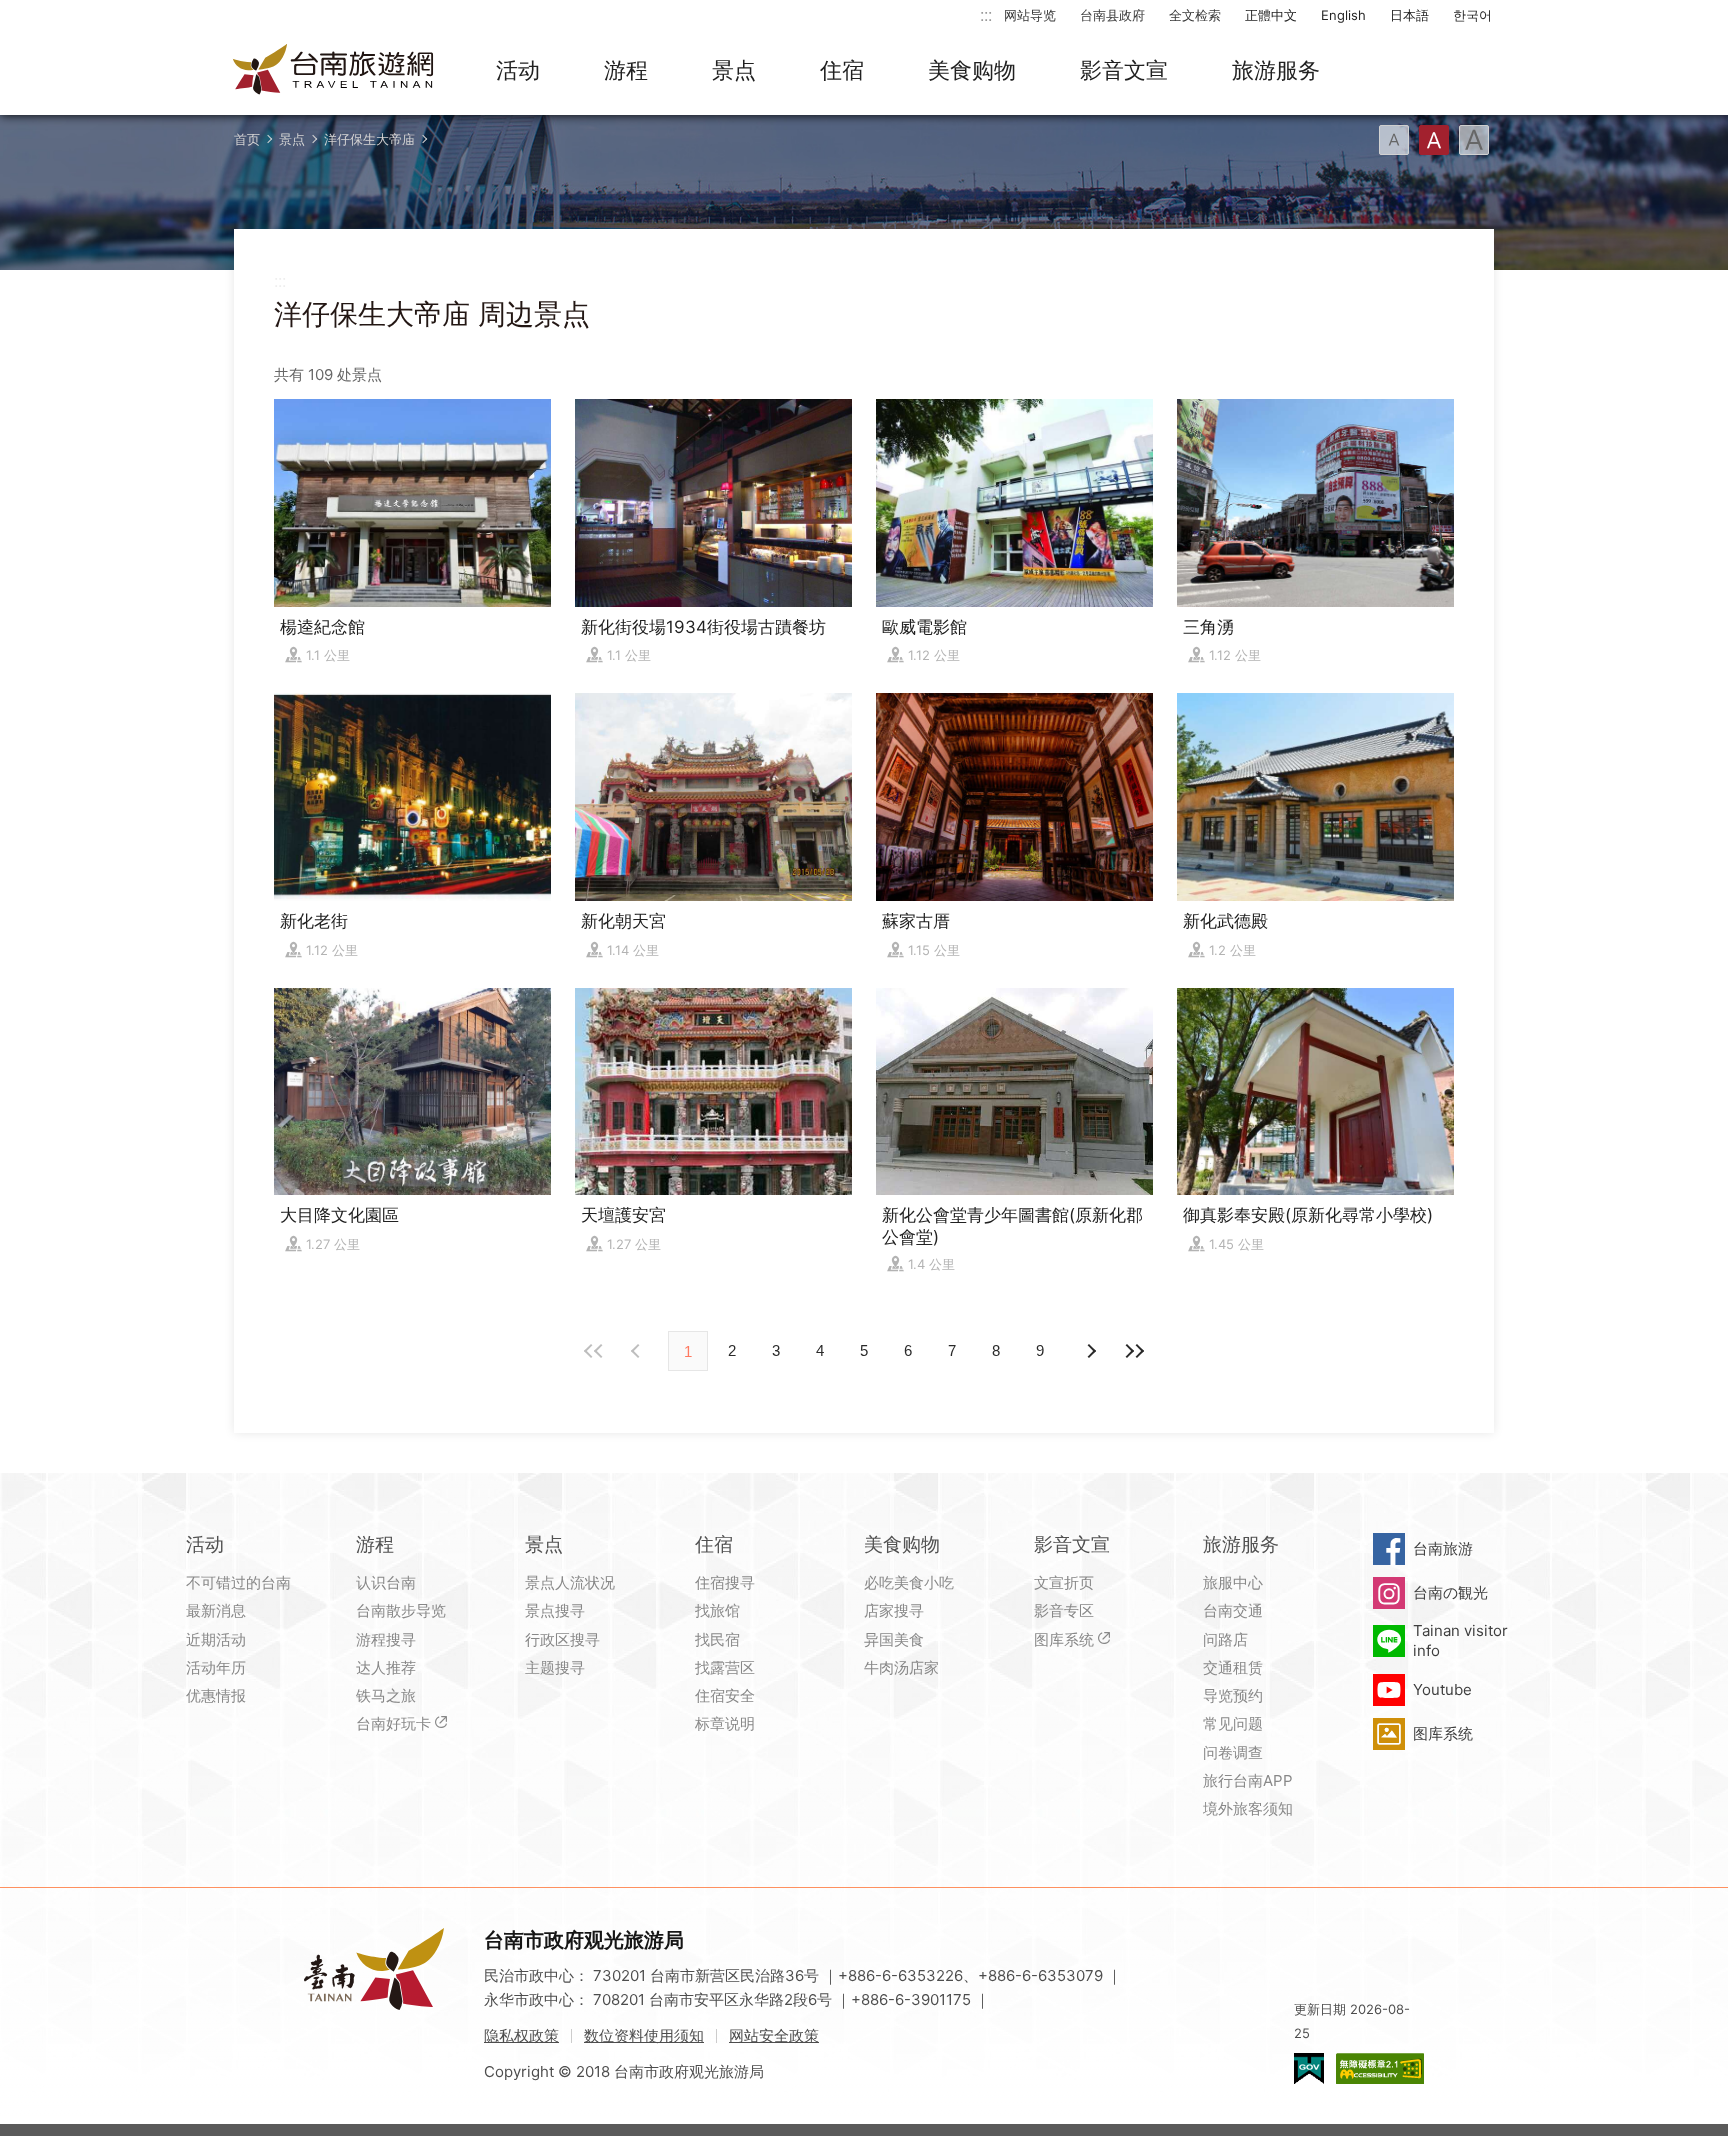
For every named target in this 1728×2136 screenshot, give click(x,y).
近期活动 (216, 1639)
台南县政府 (1112, 15)
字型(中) (1434, 140)
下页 (638, 1351)
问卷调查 (1233, 1752)
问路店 (1225, 1639)
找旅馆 (717, 1610)
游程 (626, 70)
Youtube (1442, 1689)
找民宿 (717, 1639)
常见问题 (1233, 1723)
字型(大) (1474, 140)
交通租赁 (1233, 1667)
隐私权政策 (521, 2035)
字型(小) (1394, 140)
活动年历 (216, 1667)
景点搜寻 (555, 1610)
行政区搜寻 (562, 1639)
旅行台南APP (1248, 1780)
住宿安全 (725, 1695)
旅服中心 (1233, 1582)
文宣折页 (1064, 1582)
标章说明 (725, 1723)
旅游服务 (1276, 70)
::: (986, 14)
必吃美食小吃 (909, 1582)
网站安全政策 (774, 2035)
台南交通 (1233, 1610)
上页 (1090, 1351)
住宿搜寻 (725, 1582)
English (1343, 15)
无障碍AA (1380, 2068)
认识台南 (386, 1582)
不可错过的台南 (238, 1582)
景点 (734, 70)
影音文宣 (1124, 70)
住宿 (842, 70)
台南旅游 (1443, 1548)
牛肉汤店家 (901, 1667)
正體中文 (1271, 15)
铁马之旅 (386, 1695)
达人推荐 (386, 1667)
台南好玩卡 (393, 1723)
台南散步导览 (401, 1610)
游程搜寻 (386, 1639)
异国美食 (894, 1639)
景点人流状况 (570, 1582)
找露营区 (725, 1667)
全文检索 (1195, 15)
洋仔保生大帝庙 (369, 139)
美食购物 (972, 70)
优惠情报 (216, 1695)
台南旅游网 (334, 71)
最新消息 (216, 1610)
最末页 (1134, 1351)
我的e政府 (1309, 2068)
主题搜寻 (555, 1667)
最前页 (594, 1351)
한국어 (1472, 15)
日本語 (1409, 15)
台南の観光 (1450, 1592)
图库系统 (1064, 1639)
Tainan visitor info (1460, 1640)
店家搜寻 (894, 1610)
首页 (247, 139)
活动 (518, 70)
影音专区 (1064, 1610)
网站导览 (1030, 15)
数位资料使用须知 (644, 2035)
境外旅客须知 (1248, 1808)
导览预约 (1233, 1695)
